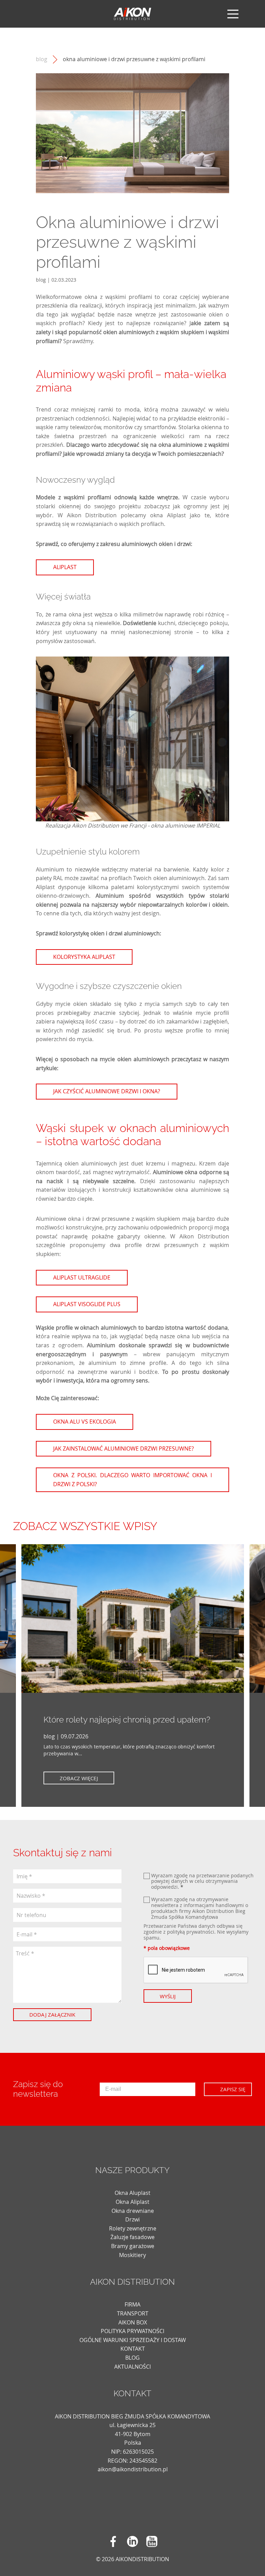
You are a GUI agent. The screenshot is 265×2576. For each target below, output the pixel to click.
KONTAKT (133, 2349)
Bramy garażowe (133, 2246)
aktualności (132, 2367)
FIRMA (132, 2304)
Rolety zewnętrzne (133, 2228)
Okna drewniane (133, 2211)
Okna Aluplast (132, 2193)
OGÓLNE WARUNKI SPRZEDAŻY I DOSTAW (133, 2340)
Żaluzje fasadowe (132, 2237)
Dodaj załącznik (52, 2014)
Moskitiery (132, 2255)
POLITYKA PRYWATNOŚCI (132, 2331)
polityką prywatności (191, 1932)
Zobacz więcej (79, 1778)
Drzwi (132, 2219)
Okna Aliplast (132, 2202)
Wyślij (168, 1996)
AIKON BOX (133, 2322)
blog (42, 59)
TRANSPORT (133, 2313)
